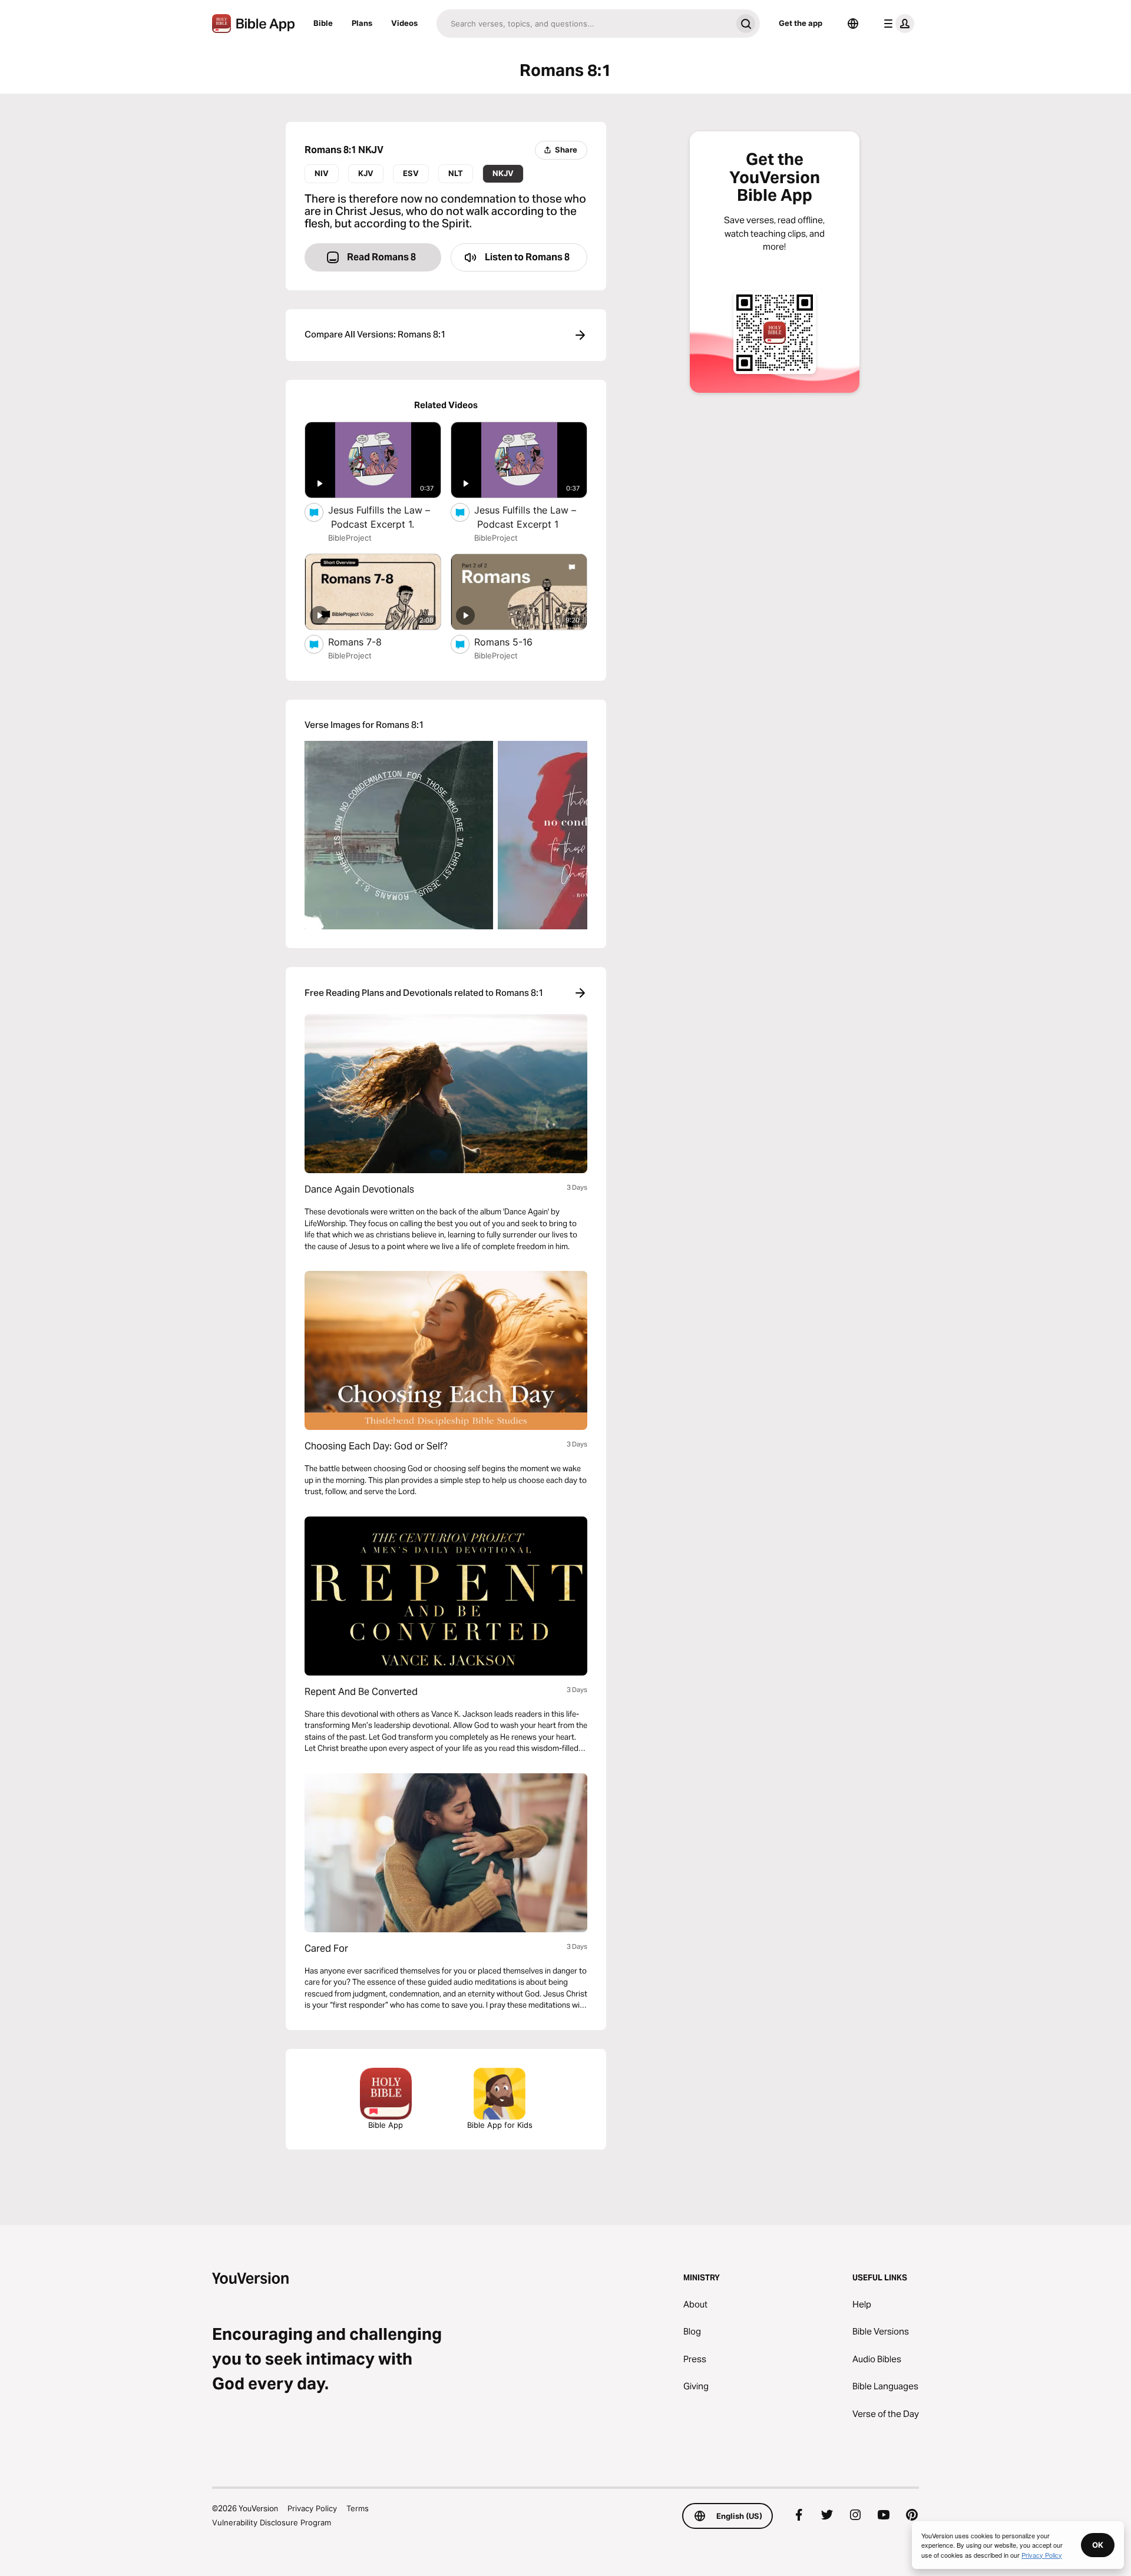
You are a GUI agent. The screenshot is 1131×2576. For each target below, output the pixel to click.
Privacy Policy (312, 2508)
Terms (358, 2508)
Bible (323, 23)
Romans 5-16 (516, 642)
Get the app (801, 23)
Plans (362, 23)
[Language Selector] (853, 24)
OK (1098, 2545)
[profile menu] (897, 24)
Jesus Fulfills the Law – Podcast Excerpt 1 (528, 517)
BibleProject (350, 538)
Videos (404, 23)
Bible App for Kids (500, 2125)
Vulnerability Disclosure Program (272, 2522)
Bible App (386, 2125)
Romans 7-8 (367, 642)
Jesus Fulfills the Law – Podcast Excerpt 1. (383, 517)
